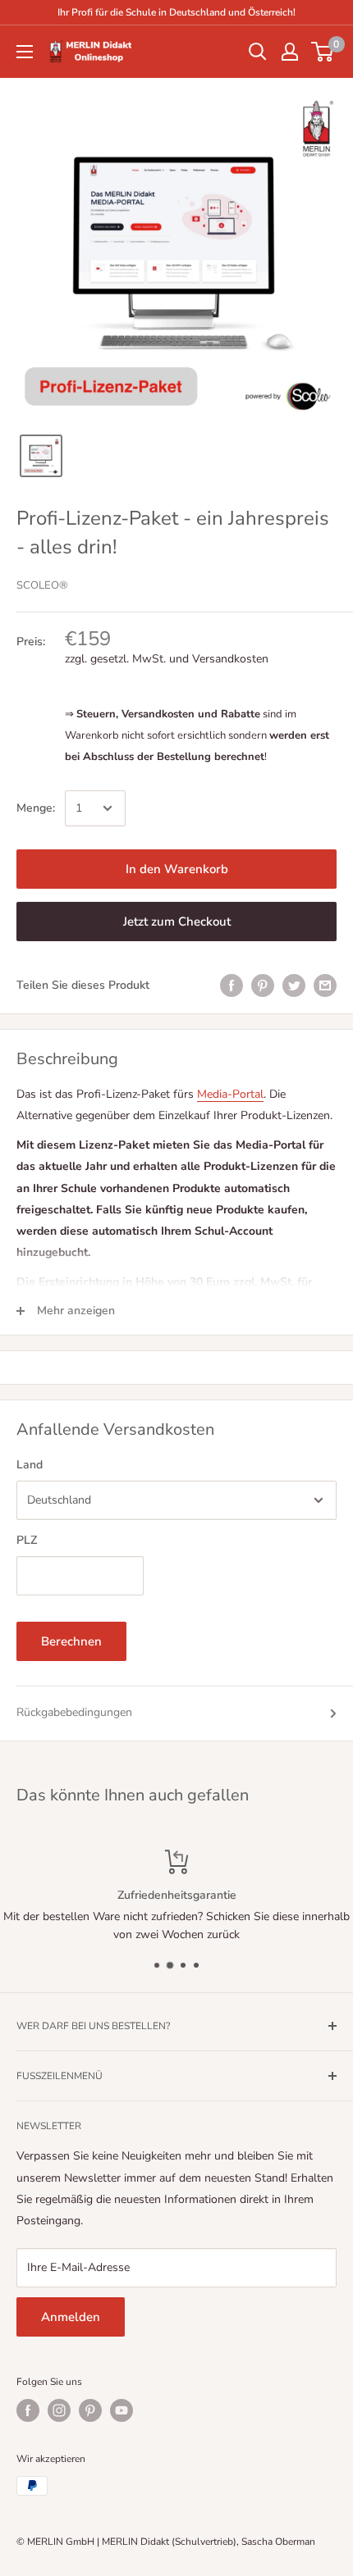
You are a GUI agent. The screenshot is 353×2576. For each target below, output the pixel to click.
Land (30, 1465)
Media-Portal (230, 1094)
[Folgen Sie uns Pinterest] (90, 2410)
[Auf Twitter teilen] (294, 985)
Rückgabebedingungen (74, 1712)
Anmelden (71, 2317)
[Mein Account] (290, 52)
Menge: (36, 808)
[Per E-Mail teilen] (325, 985)
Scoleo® (42, 585)
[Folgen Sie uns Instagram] (59, 2410)
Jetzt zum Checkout (177, 922)
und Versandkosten (219, 659)
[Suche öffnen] (258, 52)
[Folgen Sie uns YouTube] (121, 2410)
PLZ (27, 1540)
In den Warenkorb (177, 869)
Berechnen (71, 1641)
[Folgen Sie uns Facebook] (28, 2410)
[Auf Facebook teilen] (232, 985)
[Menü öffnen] (25, 52)
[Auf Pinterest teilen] (263, 985)
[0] (323, 52)
